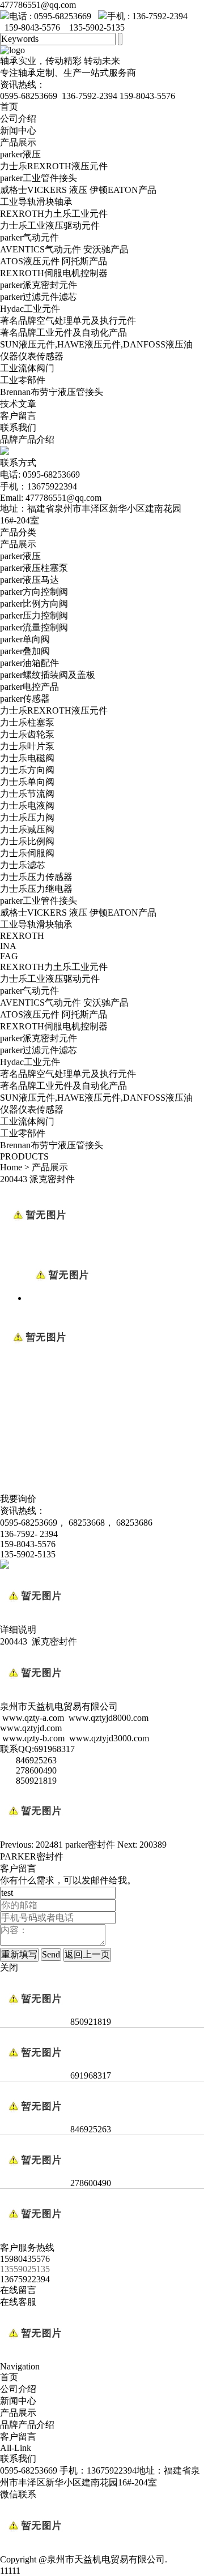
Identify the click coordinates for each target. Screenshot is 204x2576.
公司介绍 (18, 119)
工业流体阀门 (27, 368)
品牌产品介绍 (27, 439)
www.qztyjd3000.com (109, 1738)
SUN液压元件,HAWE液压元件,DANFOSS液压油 (96, 344)
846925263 (90, 2129)
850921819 (90, 2022)
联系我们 (18, 428)
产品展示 (18, 142)
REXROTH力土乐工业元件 (54, 214)
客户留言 (18, 416)
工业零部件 (23, 380)
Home (11, 1167)
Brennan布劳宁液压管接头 (52, 392)
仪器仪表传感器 (32, 356)
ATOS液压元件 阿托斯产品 (54, 261)
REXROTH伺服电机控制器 (54, 273)
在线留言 (18, 2290)
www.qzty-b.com (33, 1738)
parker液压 (20, 154)
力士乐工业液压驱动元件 (50, 226)
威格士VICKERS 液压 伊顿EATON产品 (78, 190)
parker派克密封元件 (39, 285)
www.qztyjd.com (31, 1728)
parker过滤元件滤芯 (39, 297)
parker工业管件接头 (39, 178)
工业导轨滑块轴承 (36, 202)
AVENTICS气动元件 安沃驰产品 (64, 249)
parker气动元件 (29, 237)
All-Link (16, 2448)
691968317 (90, 2075)
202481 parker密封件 (75, 1845)
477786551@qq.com (38, 5)
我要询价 (18, 1499)
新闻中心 (18, 130)
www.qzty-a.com (33, 1718)
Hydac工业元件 (30, 309)
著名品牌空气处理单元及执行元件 (68, 321)
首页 (9, 107)
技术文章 (18, 404)
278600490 (90, 2183)
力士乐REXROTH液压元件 (54, 166)
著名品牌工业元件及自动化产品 (63, 332)
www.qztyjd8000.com (109, 1718)
